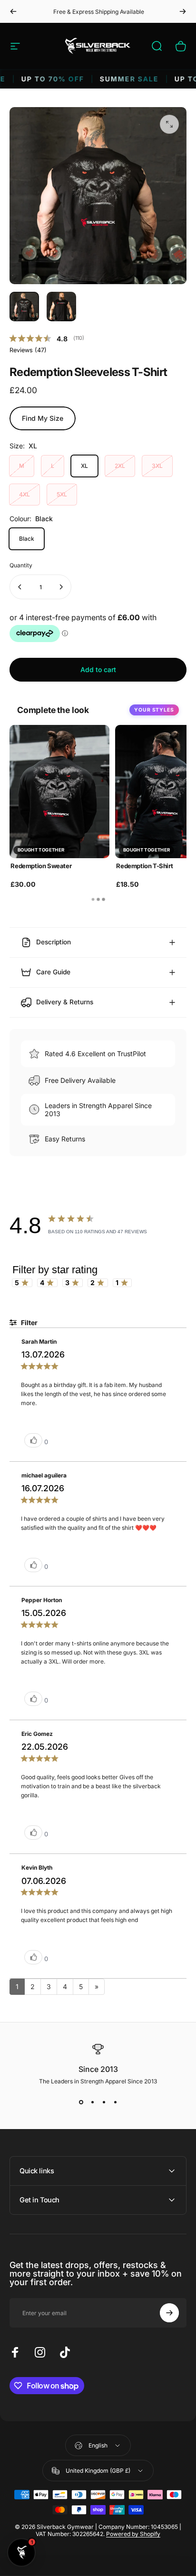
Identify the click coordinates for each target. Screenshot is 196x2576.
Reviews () (28, 350)
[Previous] (13, 11)
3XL (157, 466)
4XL (24, 494)
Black (27, 539)
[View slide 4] (115, 2102)
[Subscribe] (169, 2313)
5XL (62, 494)
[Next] (183, 11)
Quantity (21, 565)
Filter (29, 1323)
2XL (120, 466)
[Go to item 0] (24, 307)
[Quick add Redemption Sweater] (98, 862)
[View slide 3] (104, 2102)
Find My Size (43, 418)
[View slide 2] (92, 2102)
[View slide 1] (81, 2102)
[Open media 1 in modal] (169, 124)
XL (84, 466)
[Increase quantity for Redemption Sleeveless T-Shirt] (61, 587)
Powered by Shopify (133, 2534)
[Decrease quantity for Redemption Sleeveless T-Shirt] (20, 587)
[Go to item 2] (61, 307)
